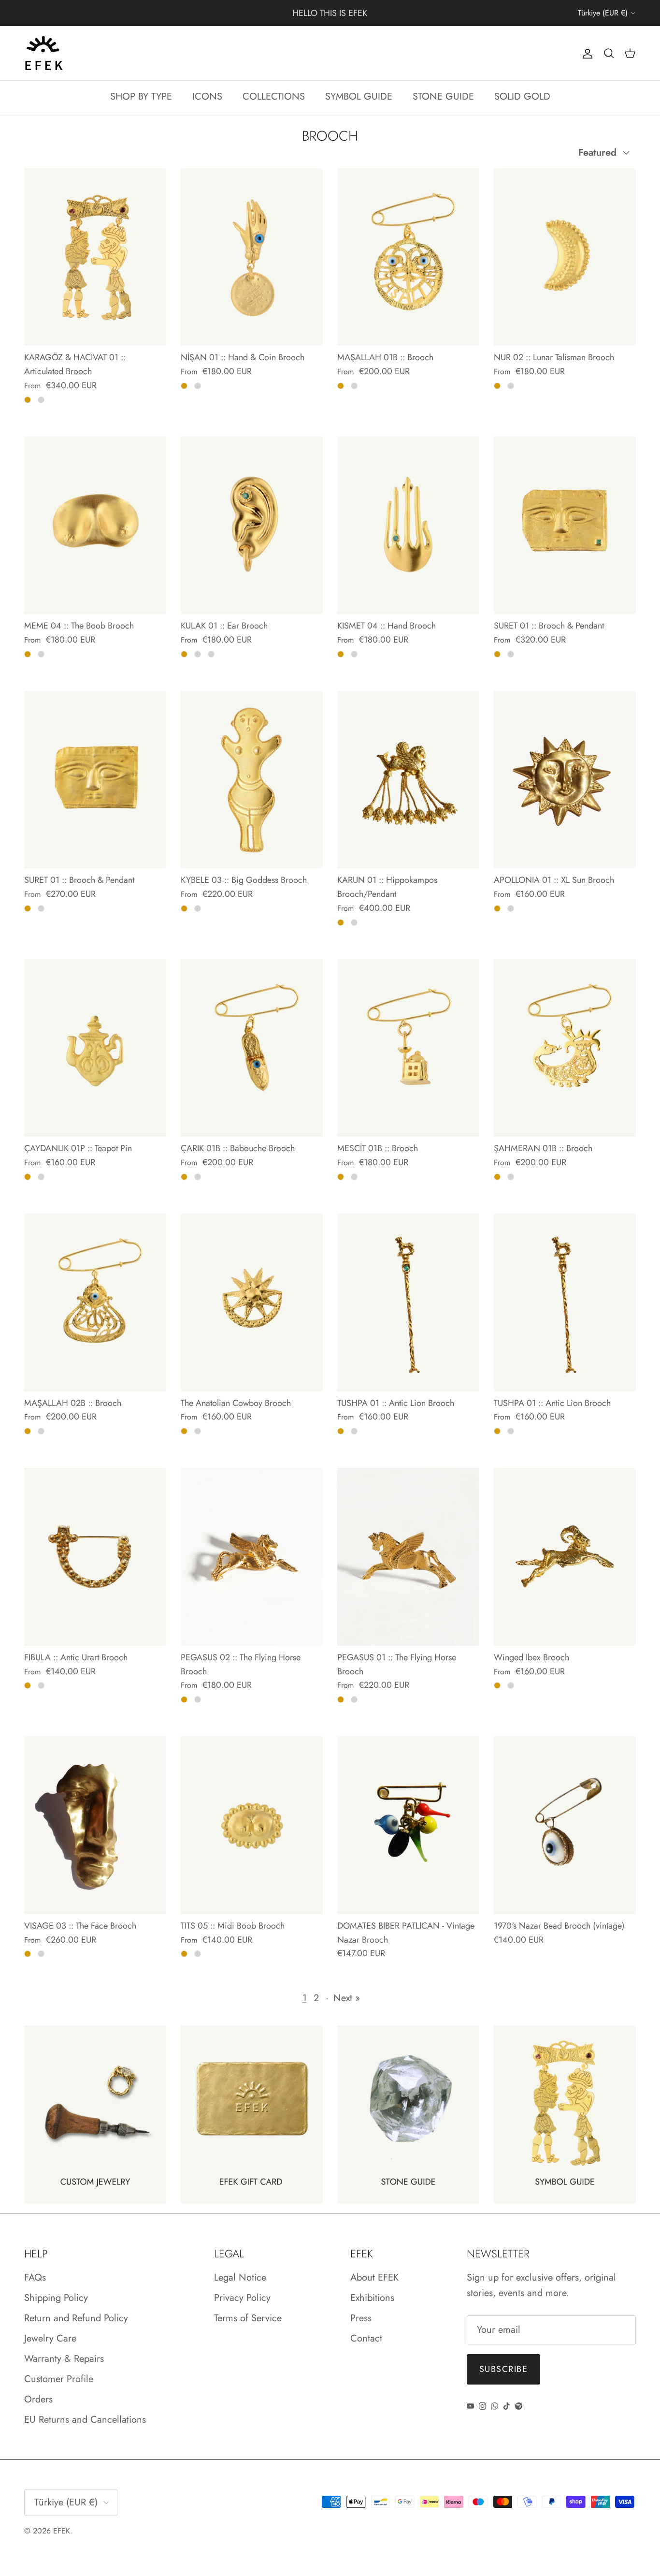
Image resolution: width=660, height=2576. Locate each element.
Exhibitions (372, 2298)
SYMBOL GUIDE (359, 96)
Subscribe (503, 2369)
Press (361, 2318)
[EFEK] (43, 53)
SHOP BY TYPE (141, 96)
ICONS (207, 96)
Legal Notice (240, 2277)
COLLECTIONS (274, 96)
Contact (366, 2338)
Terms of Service (248, 2318)
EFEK (62, 2531)
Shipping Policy (56, 2298)
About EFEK (374, 2277)
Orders (38, 2399)
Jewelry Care (50, 2338)
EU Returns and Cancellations (85, 2420)
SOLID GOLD (522, 96)
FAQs (35, 2277)
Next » (347, 1998)
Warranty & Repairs (64, 2359)
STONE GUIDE (443, 96)
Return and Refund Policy (76, 2318)
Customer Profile (59, 2379)
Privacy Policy (242, 2298)
